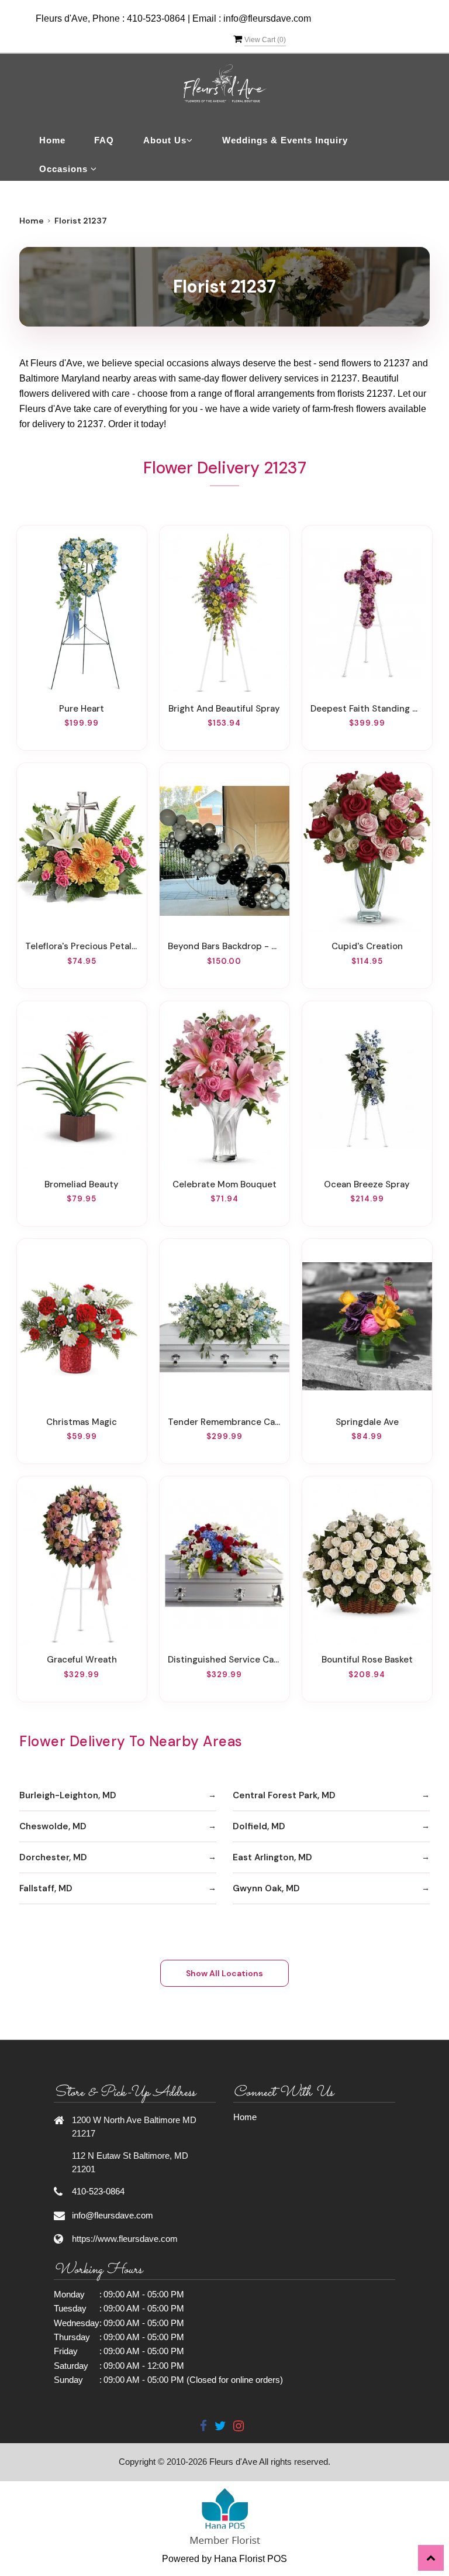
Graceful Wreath (82, 1660)
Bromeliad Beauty (82, 1184)
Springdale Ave (367, 1422)
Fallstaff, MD (46, 1888)
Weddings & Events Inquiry (285, 140)
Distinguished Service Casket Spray (224, 1660)
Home (52, 140)
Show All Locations (224, 1973)
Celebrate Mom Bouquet (224, 1184)
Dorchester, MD (53, 1857)
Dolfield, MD (259, 1826)
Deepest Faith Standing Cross (367, 709)
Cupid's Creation (367, 946)
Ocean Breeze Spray (367, 1184)
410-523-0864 (156, 18)
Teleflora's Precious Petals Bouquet (82, 946)
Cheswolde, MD (53, 1826)
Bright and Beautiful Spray (224, 709)
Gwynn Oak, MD (266, 1888)
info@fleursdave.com (267, 18)
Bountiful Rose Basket (367, 1660)
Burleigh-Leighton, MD (68, 1795)
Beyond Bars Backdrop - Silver (224, 946)
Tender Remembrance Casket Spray (224, 1422)
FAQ (104, 140)
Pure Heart (82, 709)
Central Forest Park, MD (284, 1795)
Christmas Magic (82, 1422)
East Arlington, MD (272, 1857)
